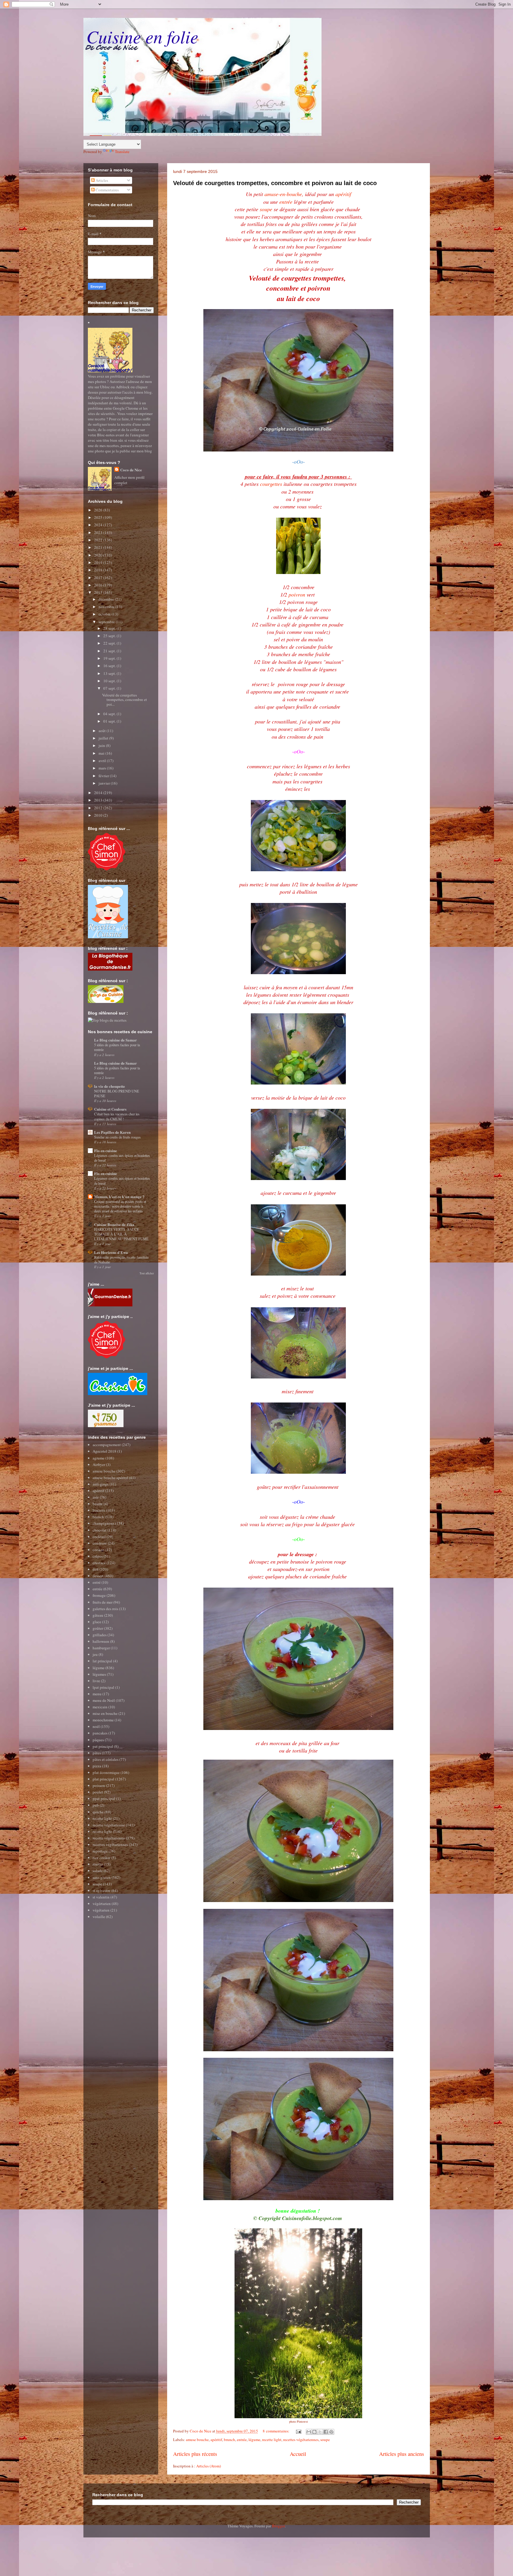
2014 (99, 793)
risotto (98, 1864)
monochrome (103, 1720)
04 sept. (110, 714)
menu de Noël (104, 1700)
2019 (99, 562)
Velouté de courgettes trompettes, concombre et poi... (125, 700)
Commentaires (107, 190)
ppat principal (104, 1799)
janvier (105, 783)
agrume (99, 1458)
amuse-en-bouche (283, 194)
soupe (266, 209)
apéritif (343, 194)
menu (97, 1694)
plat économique (106, 1772)
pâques (98, 1740)
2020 (99, 555)
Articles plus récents (195, 2454)
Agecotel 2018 (104, 1451)
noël (96, 1726)
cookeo (99, 1550)
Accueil (298, 2454)
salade (98, 1871)
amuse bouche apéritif (110, 1478)
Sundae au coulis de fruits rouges (117, 1137)
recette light (272, 2440)
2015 (99, 592)
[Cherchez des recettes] (107, 1020)
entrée (287, 202)
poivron (297, 594)
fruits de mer (103, 1602)
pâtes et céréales (106, 1759)
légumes (99, 1674)
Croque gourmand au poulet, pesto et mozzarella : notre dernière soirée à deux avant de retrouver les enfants (120, 1206)
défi (96, 1569)
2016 (99, 585)
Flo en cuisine (106, 1151)
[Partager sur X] (320, 2432)
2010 (99, 815)
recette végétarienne (109, 1825)
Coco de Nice (131, 470)
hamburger (101, 1648)
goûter (98, 1628)
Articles (101, 180)
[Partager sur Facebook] (326, 2432)
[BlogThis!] (314, 2432)
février (104, 776)
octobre (105, 614)
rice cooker (102, 1858)
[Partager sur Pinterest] (331, 2432)
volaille (99, 1917)
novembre (107, 607)
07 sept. (110, 688)
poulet (98, 1792)
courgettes (271, 484)
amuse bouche (197, 2440)
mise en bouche (105, 1713)
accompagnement (107, 1445)
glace (97, 1622)
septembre (107, 622)
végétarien (101, 1910)
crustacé (99, 1563)
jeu (95, 1654)
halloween (101, 1641)
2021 (99, 547)
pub (96, 1805)
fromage (99, 1595)
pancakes (100, 1733)
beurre (98, 1504)
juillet (104, 738)
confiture (100, 1543)
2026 (99, 510)
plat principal (103, 1779)
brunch (229, 2440)
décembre (107, 599)
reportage (100, 1851)
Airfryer (99, 1464)
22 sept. (110, 643)
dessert (98, 1576)
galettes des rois (105, 1609)
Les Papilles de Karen (112, 1132)
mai (102, 753)
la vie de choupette (110, 1086)
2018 (99, 570)
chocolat (100, 1530)
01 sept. (110, 721)
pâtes (97, 1753)
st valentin (101, 1897)
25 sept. (110, 636)
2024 (99, 525)
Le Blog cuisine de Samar (115, 1040)
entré (97, 1582)
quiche (98, 1812)
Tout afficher (147, 1273)
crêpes (98, 1556)
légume (254, 2440)
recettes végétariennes (301, 2440)
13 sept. (110, 673)
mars (103, 768)
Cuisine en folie (142, 36)
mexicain (100, 1707)
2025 (99, 517)
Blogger (278, 2526)
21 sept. (110, 651)
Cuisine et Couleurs (110, 1109)
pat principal (103, 1746)
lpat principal (103, 1687)
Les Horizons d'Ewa (111, 1252)
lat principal (102, 1661)
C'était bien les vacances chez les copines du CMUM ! (117, 1116)
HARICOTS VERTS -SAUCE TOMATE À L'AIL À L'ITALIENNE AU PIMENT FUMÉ (121, 1234)
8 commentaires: (277, 2431)
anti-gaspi (101, 1484)
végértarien (102, 1904)
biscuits (99, 1510)
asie (96, 1497)
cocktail (99, 1537)
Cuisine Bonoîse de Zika (114, 1224)
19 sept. (110, 658)
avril (103, 761)
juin (102, 745)
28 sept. (110, 628)
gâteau (98, 1615)
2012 (99, 808)
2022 (99, 540)
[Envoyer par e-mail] (309, 2432)
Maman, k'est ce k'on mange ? (119, 1196)
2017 (99, 578)
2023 (99, 532)
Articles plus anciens (402, 2454)
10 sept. (110, 681)
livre (96, 1681)
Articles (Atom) (209, 2466)
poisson (99, 1785)
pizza (97, 1766)
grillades (100, 1635)
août (103, 731)
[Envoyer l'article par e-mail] (298, 2431)
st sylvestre (102, 1890)
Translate (122, 152)
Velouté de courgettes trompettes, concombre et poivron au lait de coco (275, 183)
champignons (103, 1523)
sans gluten (102, 1877)
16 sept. (110, 666)
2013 (99, 800)
